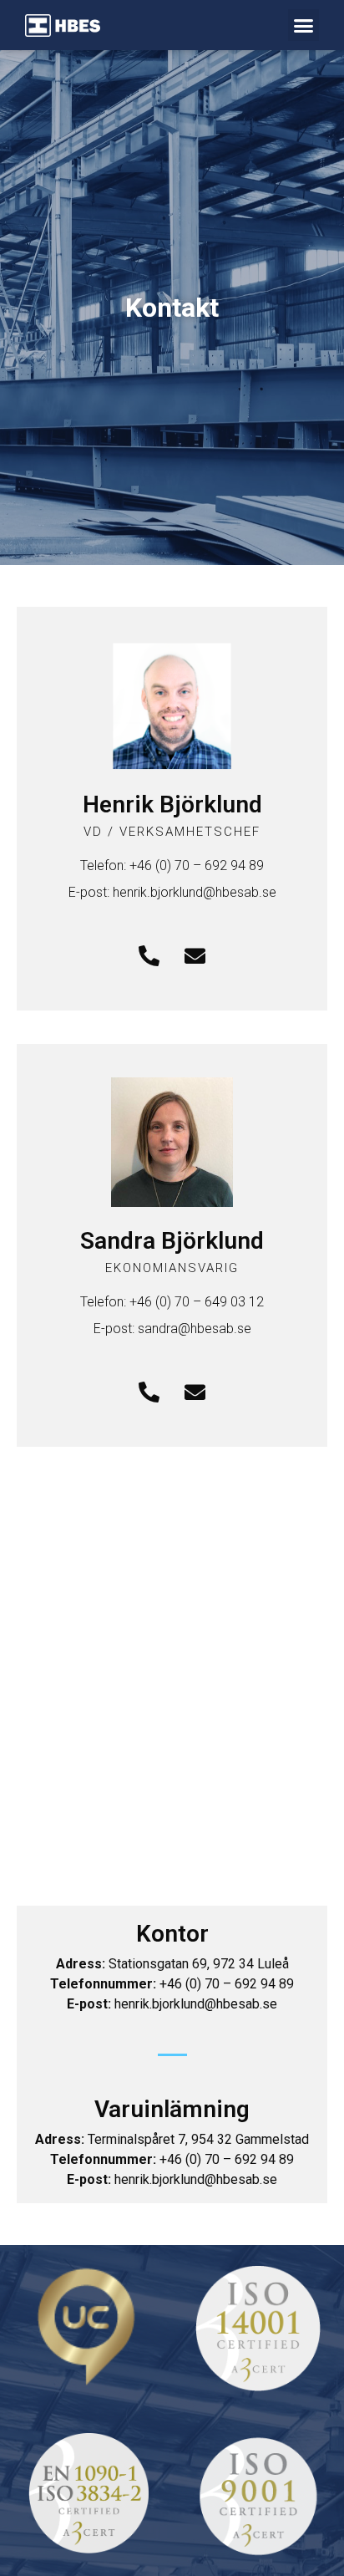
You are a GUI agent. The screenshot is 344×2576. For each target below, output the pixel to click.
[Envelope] (195, 956)
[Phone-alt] (149, 956)
